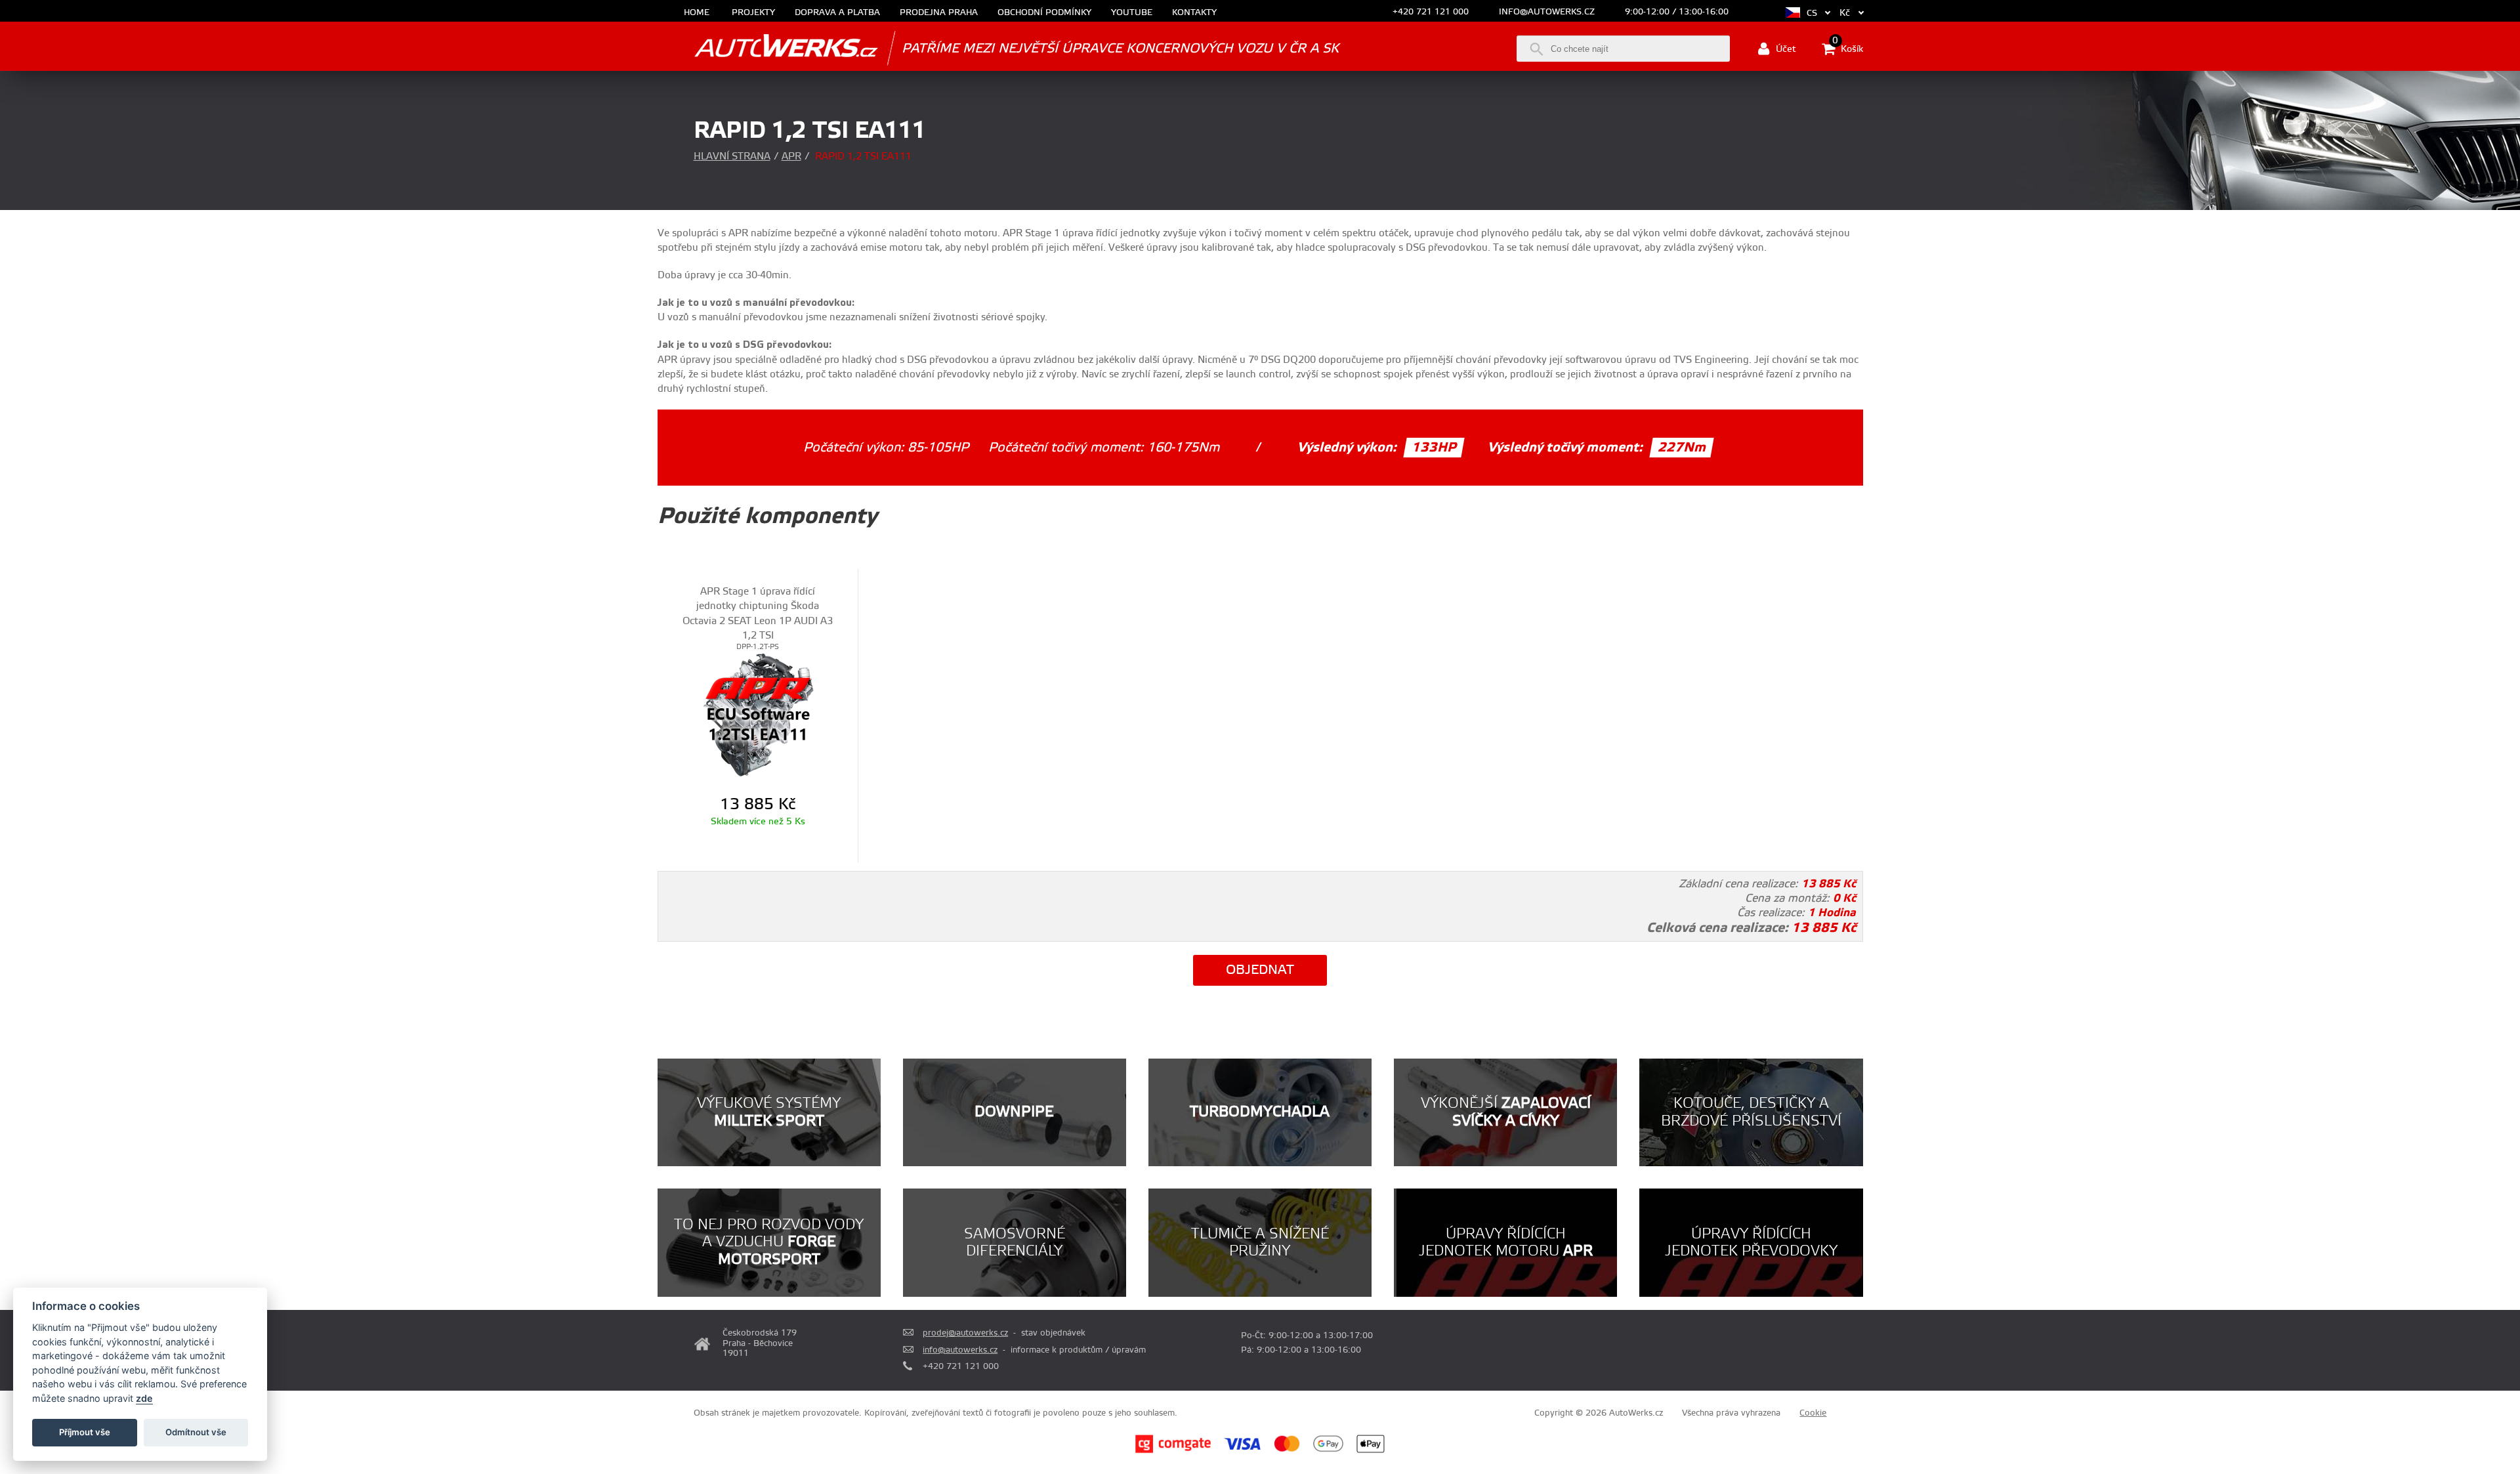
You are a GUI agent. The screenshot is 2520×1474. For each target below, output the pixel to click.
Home (697, 13)
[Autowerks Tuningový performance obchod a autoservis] (768, 48)
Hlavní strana (732, 157)
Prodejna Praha (939, 13)
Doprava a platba (837, 13)
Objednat (1260, 970)
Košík (1848, 48)
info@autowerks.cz (1547, 12)
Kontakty (1194, 13)
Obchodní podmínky (1044, 13)
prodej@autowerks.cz (965, 1333)
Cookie (1813, 1413)
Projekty (753, 13)
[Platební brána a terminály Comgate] (1173, 1451)
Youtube (1132, 13)
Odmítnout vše (196, 1432)
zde (144, 1398)
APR (791, 157)
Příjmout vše (85, 1432)
